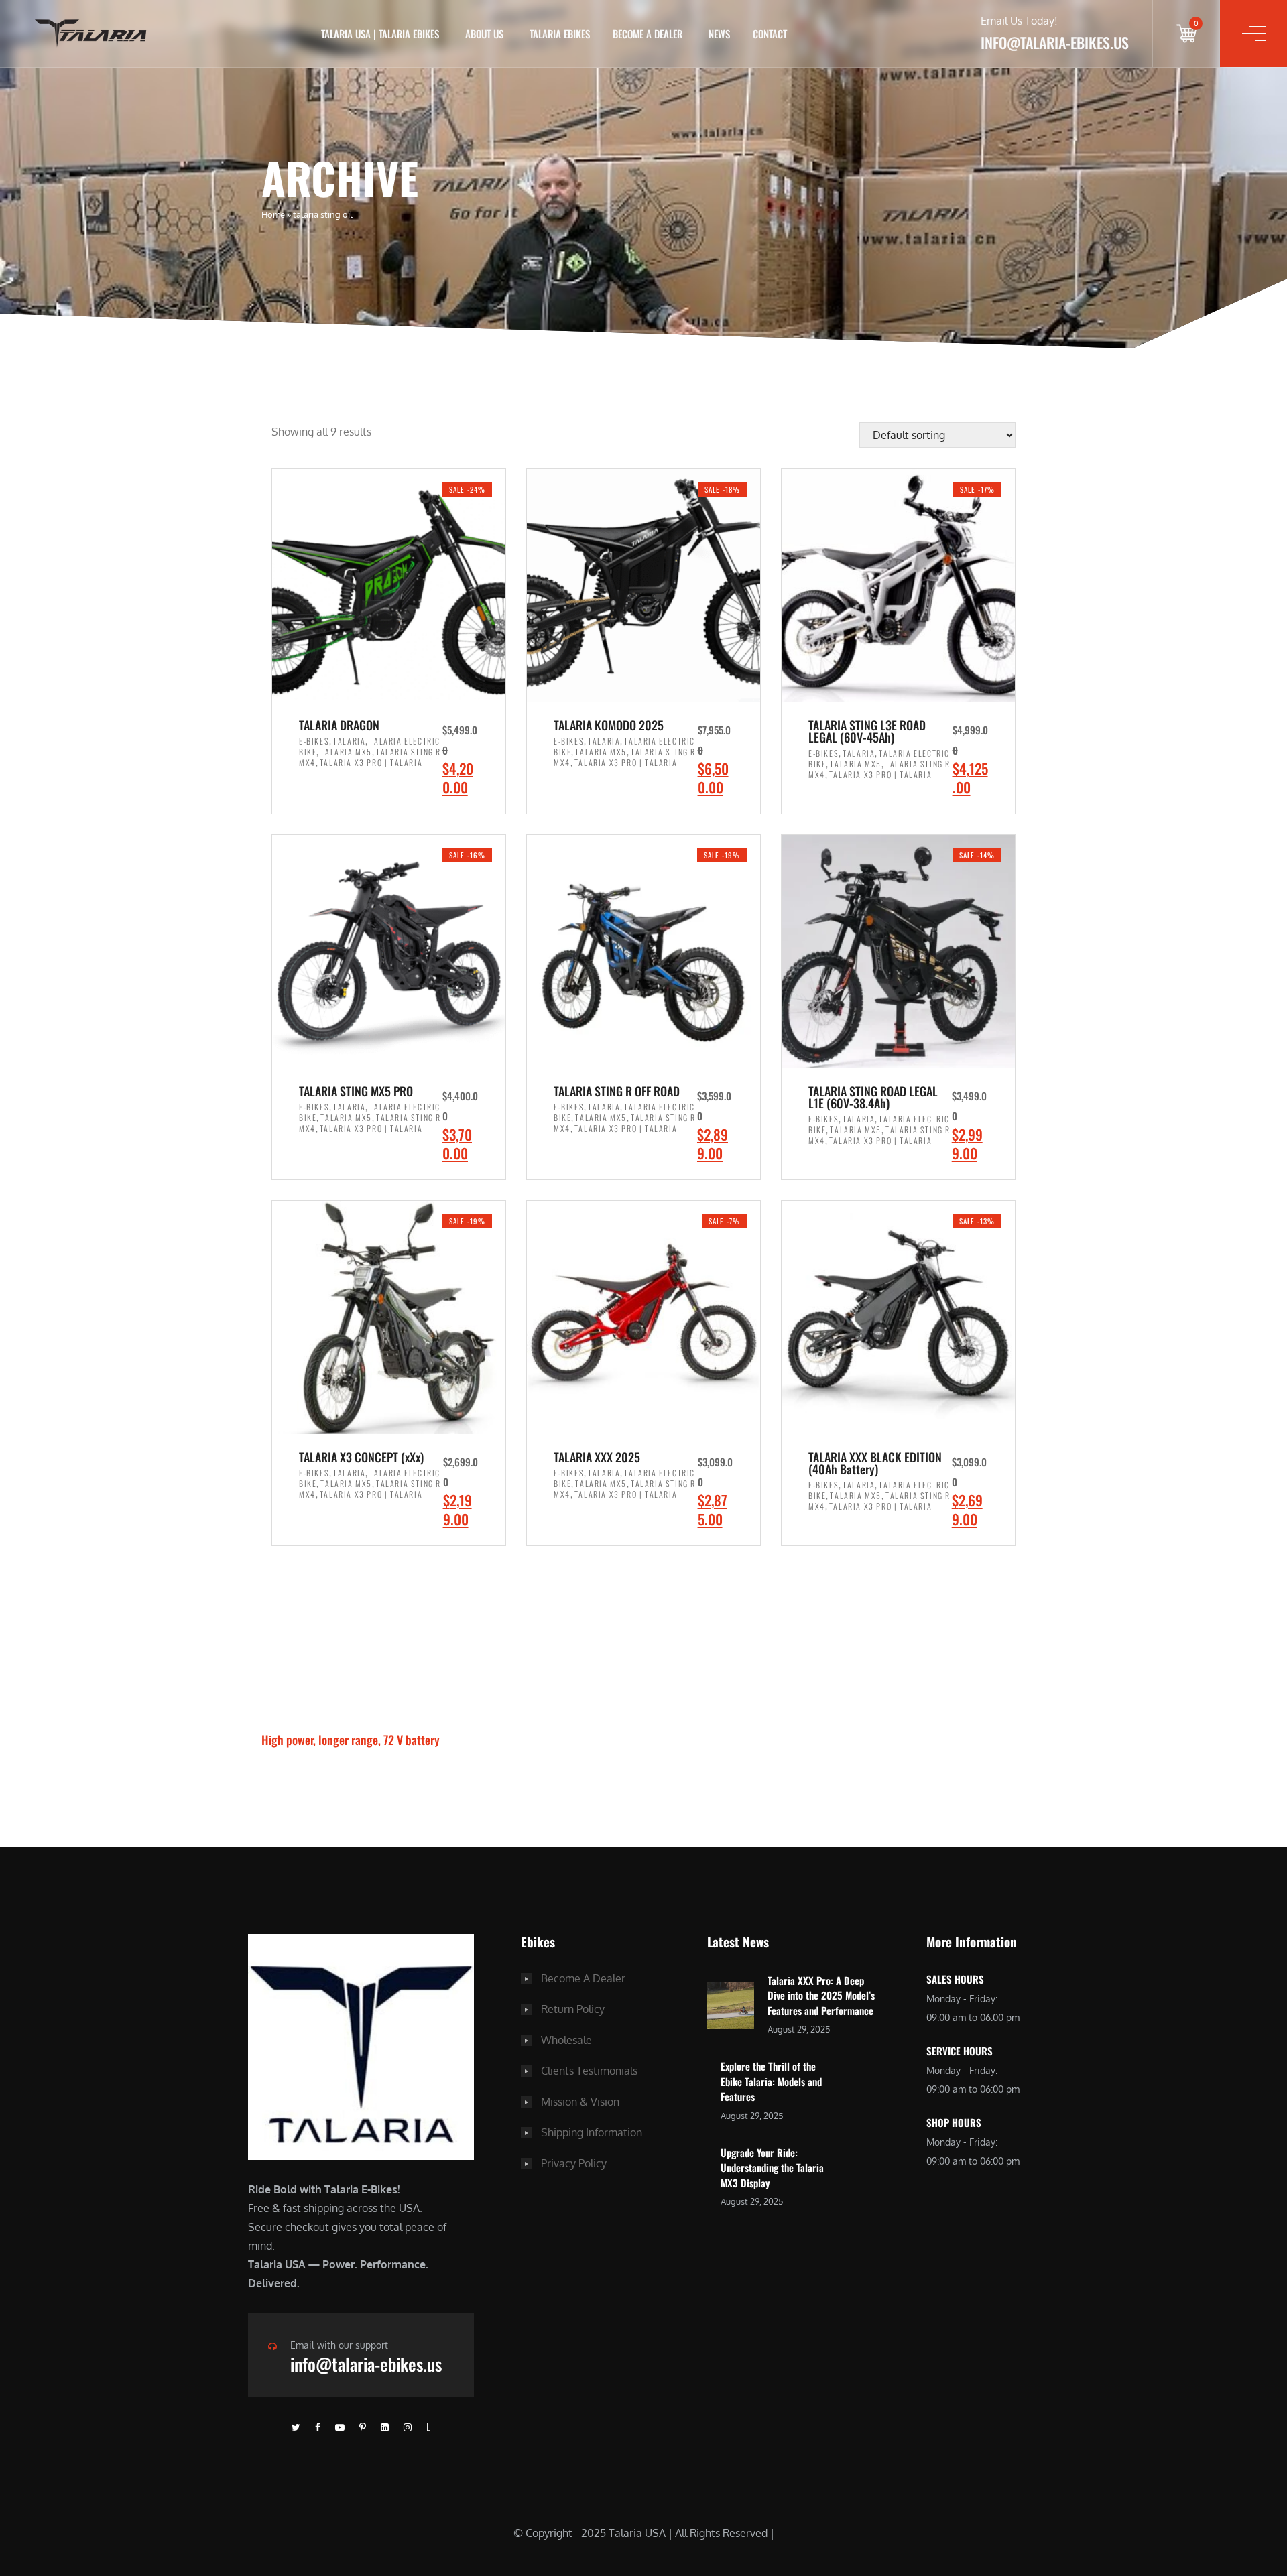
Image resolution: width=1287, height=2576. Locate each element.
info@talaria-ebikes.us (366, 2364)
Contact (770, 34)
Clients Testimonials (589, 2071)
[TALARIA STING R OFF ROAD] (643, 952)
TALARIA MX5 (346, 752)
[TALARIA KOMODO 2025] (643, 586)
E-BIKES (314, 741)
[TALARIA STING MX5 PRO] (389, 952)
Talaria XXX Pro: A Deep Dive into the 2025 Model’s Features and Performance (821, 1995)
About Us (484, 34)
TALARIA (349, 741)
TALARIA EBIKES (560, 34)
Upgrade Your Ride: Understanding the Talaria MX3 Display (772, 2168)
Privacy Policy (574, 2163)
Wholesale (566, 2040)
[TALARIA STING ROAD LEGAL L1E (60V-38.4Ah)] (898, 952)
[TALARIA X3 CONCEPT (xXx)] (389, 1317)
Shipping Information (592, 2132)
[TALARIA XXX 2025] (643, 1317)
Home (273, 214)
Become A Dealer (583, 1978)
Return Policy (573, 2009)
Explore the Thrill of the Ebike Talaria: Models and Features (771, 2081)
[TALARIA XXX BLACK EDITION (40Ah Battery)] (898, 1317)
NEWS (719, 34)
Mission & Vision (580, 2102)
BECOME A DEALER (648, 34)
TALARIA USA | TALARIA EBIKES (380, 34)
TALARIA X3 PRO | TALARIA (371, 762)
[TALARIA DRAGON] (389, 586)
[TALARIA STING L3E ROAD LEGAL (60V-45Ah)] (898, 586)
